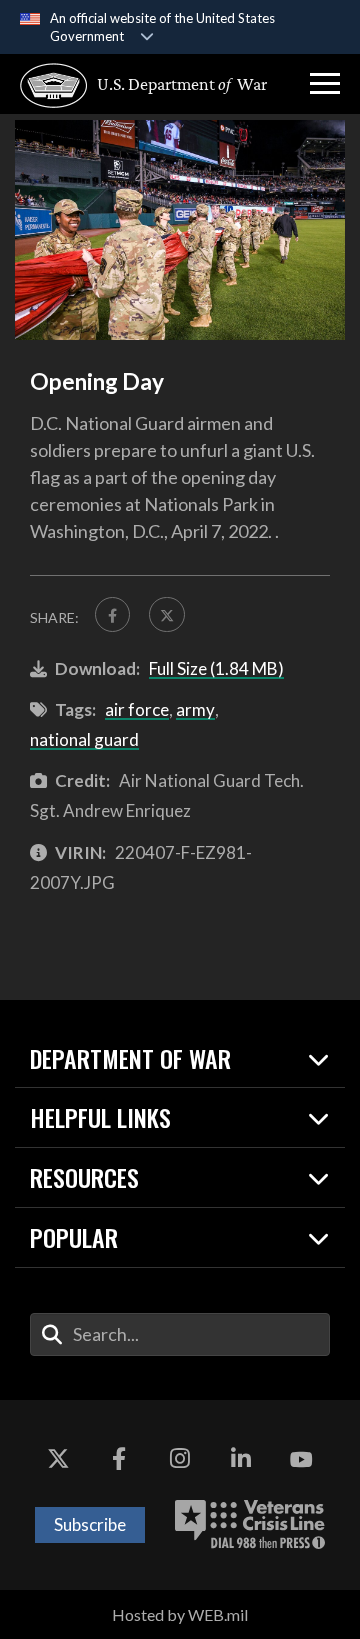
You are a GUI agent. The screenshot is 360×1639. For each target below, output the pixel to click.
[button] (325, 84)
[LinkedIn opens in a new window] (241, 1460)
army (195, 709)
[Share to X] (166, 614)
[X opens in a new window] (58, 1460)
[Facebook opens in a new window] (119, 1460)
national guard (84, 739)
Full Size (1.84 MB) (216, 668)
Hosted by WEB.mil (180, 1614)
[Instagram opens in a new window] (180, 1460)
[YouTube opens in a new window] (302, 1460)
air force (137, 709)
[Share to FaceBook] (112, 614)
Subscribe (90, 1524)
